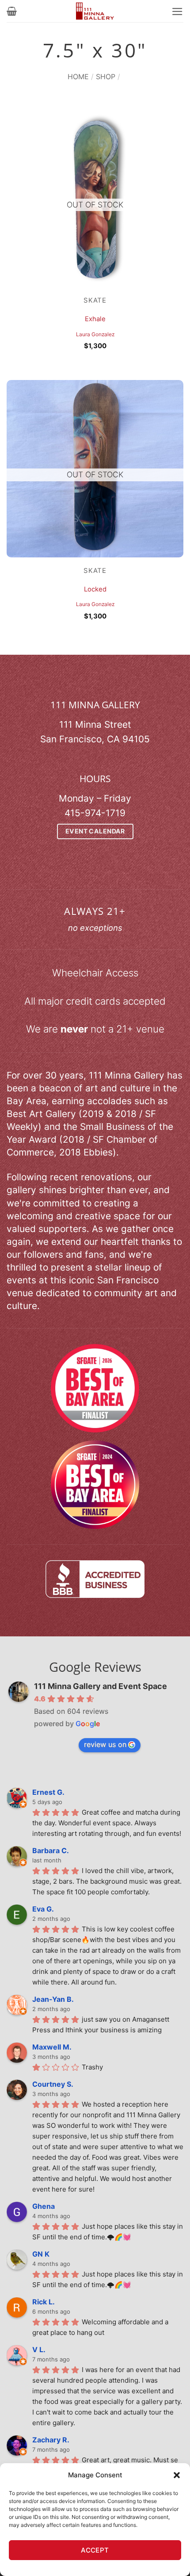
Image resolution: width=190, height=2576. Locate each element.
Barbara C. (51, 1850)
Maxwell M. (52, 2047)
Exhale (95, 319)
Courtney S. (53, 2084)
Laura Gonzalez (95, 334)
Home (78, 77)
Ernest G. (48, 1792)
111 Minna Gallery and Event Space (101, 1686)
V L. (39, 2349)
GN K (41, 2254)
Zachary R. (51, 2440)
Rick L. (44, 2302)
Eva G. (43, 1909)
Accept (95, 2550)
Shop (106, 77)
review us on (105, 1744)
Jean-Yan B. (53, 1999)
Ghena (44, 2206)
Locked (95, 589)
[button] (177, 2475)
